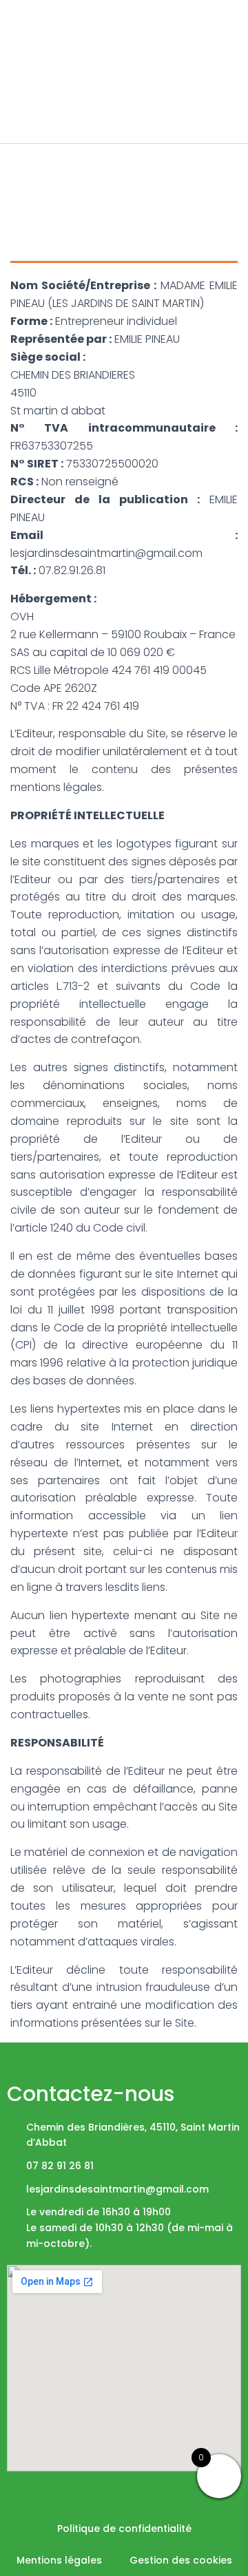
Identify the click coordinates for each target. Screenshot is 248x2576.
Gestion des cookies (181, 2560)
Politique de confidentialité (124, 2529)
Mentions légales (59, 2560)
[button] (228, 41)
